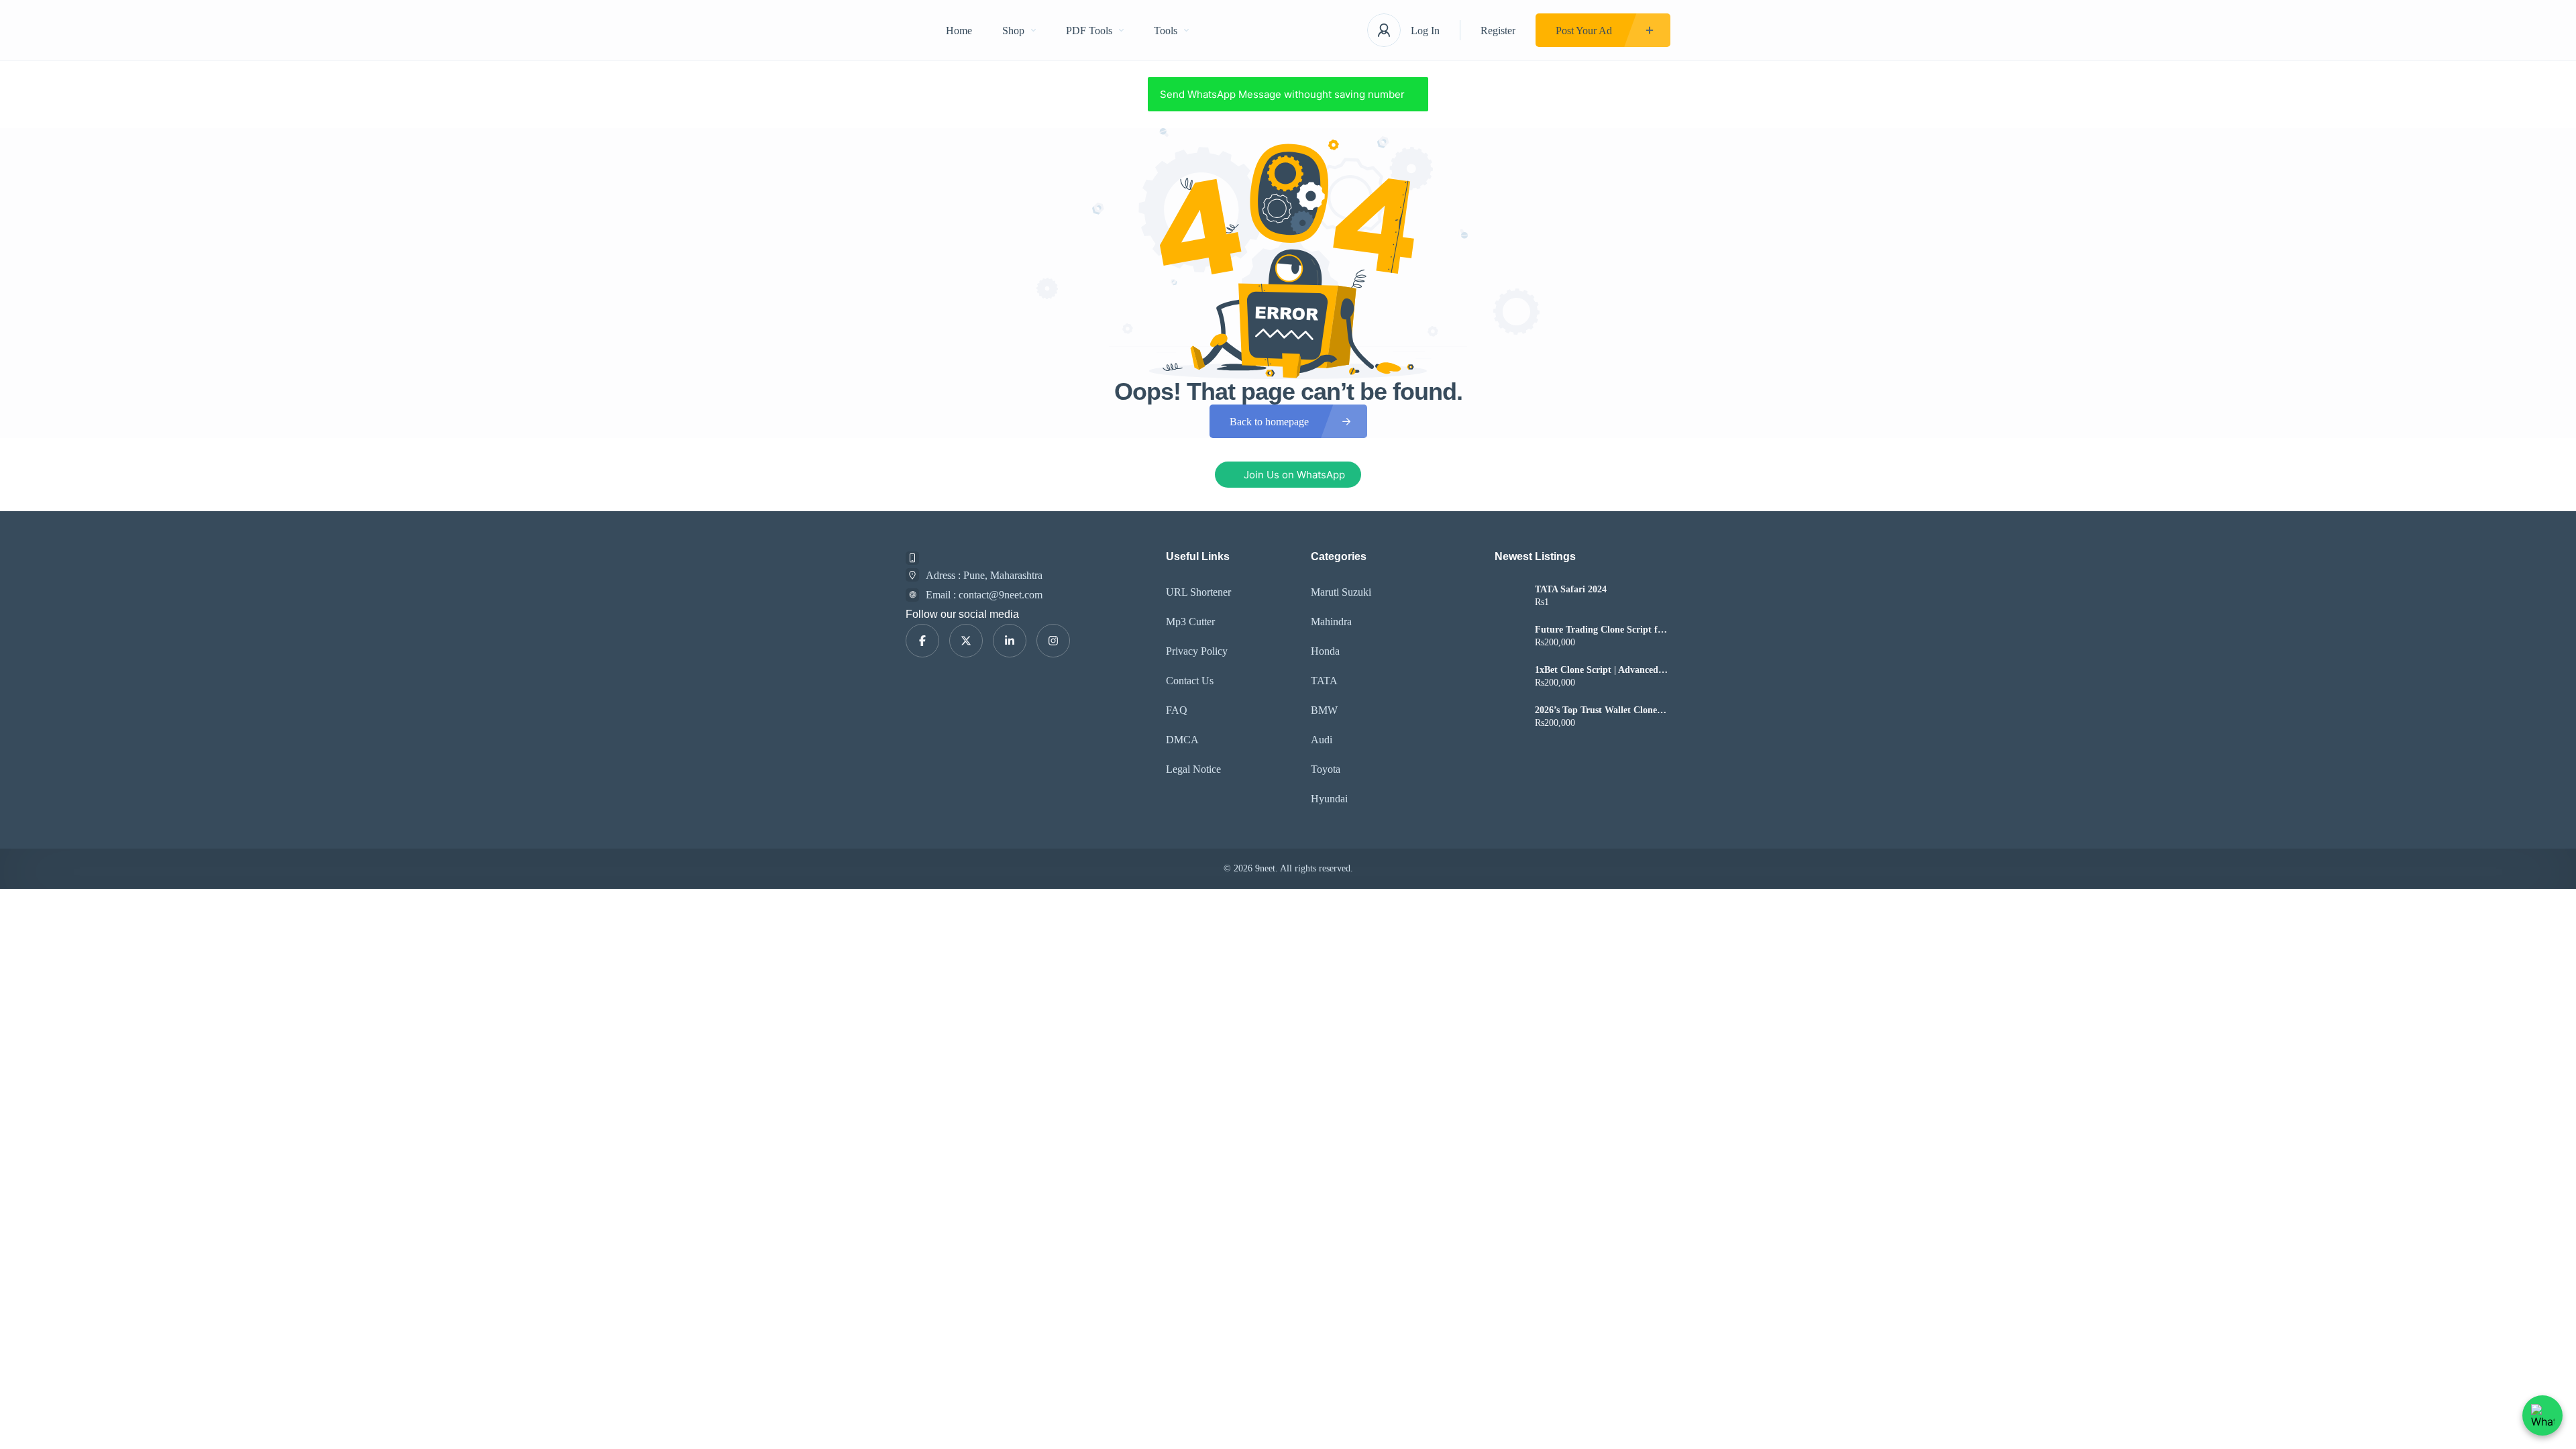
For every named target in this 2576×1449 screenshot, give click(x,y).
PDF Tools (1089, 31)
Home (959, 31)
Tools (1166, 31)
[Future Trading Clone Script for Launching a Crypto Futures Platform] (1510, 638)
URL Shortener (1198, 592)
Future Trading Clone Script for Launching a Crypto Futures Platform (1601, 630)
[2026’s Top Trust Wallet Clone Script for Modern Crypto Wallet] (1510, 718)
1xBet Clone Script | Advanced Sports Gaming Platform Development (1597, 670)
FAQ (1177, 710)
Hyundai (1329, 799)
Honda (1325, 651)
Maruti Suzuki (1341, 592)
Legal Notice (1193, 769)
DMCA (1182, 740)
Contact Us (1190, 681)
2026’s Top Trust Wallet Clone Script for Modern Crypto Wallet (1602, 710)
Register (1498, 31)
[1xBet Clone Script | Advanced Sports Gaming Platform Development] (1510, 678)
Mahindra (1331, 622)
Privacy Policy (1197, 651)
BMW (1324, 710)
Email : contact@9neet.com (984, 595)
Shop (1013, 31)
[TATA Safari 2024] (1510, 597)
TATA (1324, 681)
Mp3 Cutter (1190, 622)
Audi (1322, 740)
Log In (1425, 31)
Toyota (1326, 769)
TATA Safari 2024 (1571, 590)
